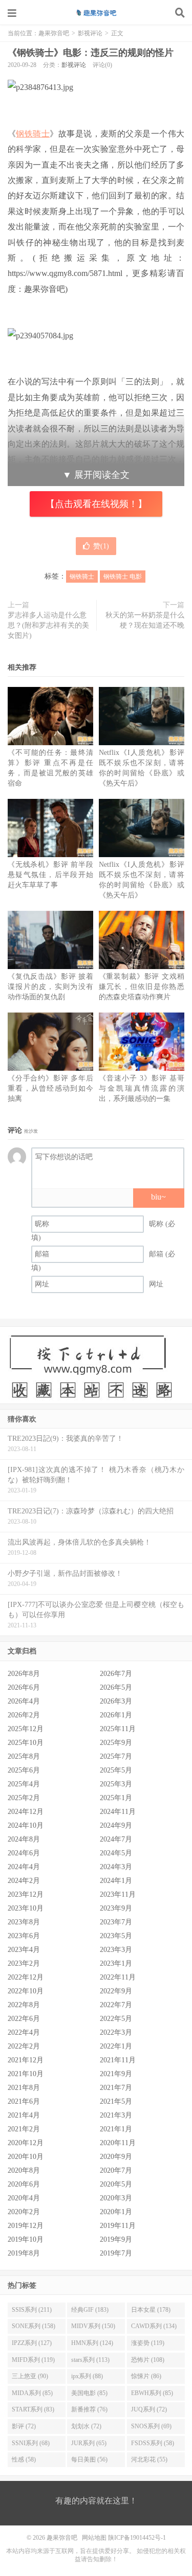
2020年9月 (116, 2157)
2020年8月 (24, 2170)
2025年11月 (118, 1729)
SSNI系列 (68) (31, 2443)
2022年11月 (118, 1977)
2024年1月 (116, 1881)
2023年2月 (24, 1963)
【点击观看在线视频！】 (96, 504)
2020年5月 (116, 2184)
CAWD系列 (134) (154, 2326)
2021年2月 (24, 2129)
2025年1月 (116, 1798)
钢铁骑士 (33, 134)
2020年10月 (26, 2157)
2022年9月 (116, 1991)
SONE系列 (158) (34, 2326)
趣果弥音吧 (96, 13)
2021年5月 (116, 2101)
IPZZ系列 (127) (32, 2343)
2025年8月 (24, 1756)
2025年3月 (116, 1784)
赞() (101, 546)
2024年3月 (116, 1867)
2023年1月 (116, 1963)
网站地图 (94, 2538)
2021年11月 (118, 2060)
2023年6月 (24, 1936)
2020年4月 (24, 2198)
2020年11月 (118, 2143)
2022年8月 (24, 2005)
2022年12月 (26, 1977)
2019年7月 (116, 2253)
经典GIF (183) (90, 2310)
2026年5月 (116, 1687)
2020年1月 (116, 2212)
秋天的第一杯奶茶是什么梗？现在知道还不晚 (145, 620)
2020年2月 (24, 2212)
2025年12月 (26, 1729)
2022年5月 (116, 2019)
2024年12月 (26, 1812)
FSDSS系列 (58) (153, 2443)
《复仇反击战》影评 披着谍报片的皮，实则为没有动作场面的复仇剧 (50, 987)
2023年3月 (116, 1950)
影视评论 (90, 33)
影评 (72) (24, 2426)
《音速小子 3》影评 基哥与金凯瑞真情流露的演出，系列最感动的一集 (142, 1088)
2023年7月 (116, 1922)
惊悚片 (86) (146, 2376)
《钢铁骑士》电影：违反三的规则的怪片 (91, 53)
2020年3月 (116, 2198)
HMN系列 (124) (92, 2343)
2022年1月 (116, 2046)
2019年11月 (118, 2226)
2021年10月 (26, 2074)
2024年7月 (116, 1839)
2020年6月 (24, 2184)
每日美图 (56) (89, 2459)
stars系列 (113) (90, 2360)
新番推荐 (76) (89, 2409)
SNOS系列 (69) (151, 2426)
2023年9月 (116, 1908)
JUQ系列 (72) (149, 2409)
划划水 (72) (86, 2426)
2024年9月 (116, 1825)
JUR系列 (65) (89, 2443)
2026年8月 (24, 1674)
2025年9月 (116, 1743)
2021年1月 (116, 2129)
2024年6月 (24, 1853)
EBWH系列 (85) (152, 2393)
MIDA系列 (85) (32, 2393)
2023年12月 (26, 1894)
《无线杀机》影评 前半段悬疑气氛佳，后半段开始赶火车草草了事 (50, 875)
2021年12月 (26, 2060)
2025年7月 (116, 1756)
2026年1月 (116, 1715)
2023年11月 (118, 1894)
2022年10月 (26, 1991)
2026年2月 (24, 1715)
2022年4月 (24, 2032)
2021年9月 (116, 2074)
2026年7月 (116, 1674)
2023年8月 (24, 1922)
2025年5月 (116, 1770)
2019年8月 (24, 2253)
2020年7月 (116, 2170)
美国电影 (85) (89, 2393)
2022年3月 (116, 2032)
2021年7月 (116, 2088)
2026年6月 (24, 1687)
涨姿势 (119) (148, 2343)
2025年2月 (24, 1798)
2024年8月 (24, 1839)
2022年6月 (24, 2019)
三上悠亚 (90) (30, 2376)
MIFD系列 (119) (33, 2360)
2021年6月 (24, 2101)
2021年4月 (24, 2115)
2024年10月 (26, 1825)
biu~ (158, 1197)
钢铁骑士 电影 (123, 577)
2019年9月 (116, 2239)
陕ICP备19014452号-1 (137, 2538)
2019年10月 (26, 2239)
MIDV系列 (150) (93, 2326)
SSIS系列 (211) (32, 2310)
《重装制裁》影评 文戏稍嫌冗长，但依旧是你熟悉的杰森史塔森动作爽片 (142, 987)
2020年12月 (26, 2143)
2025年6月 (24, 1770)
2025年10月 (26, 1743)
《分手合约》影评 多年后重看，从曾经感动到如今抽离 (50, 1088)
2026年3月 (116, 1701)
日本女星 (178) (151, 2310)
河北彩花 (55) (149, 2459)
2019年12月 (26, 2226)
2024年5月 (116, 1853)
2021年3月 (116, 2115)
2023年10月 (26, 1908)
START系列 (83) (33, 2409)
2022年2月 (24, 2046)
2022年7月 (116, 2005)
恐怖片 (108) (148, 2360)
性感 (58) (24, 2459)
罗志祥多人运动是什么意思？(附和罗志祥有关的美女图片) (48, 625)
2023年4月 (24, 1950)
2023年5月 (116, 1936)
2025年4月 (24, 1784)
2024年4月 (24, 1867)
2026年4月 (24, 1701)
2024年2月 (24, 1881)
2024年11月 (118, 1812)
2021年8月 (24, 2088)
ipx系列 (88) (87, 2376)
